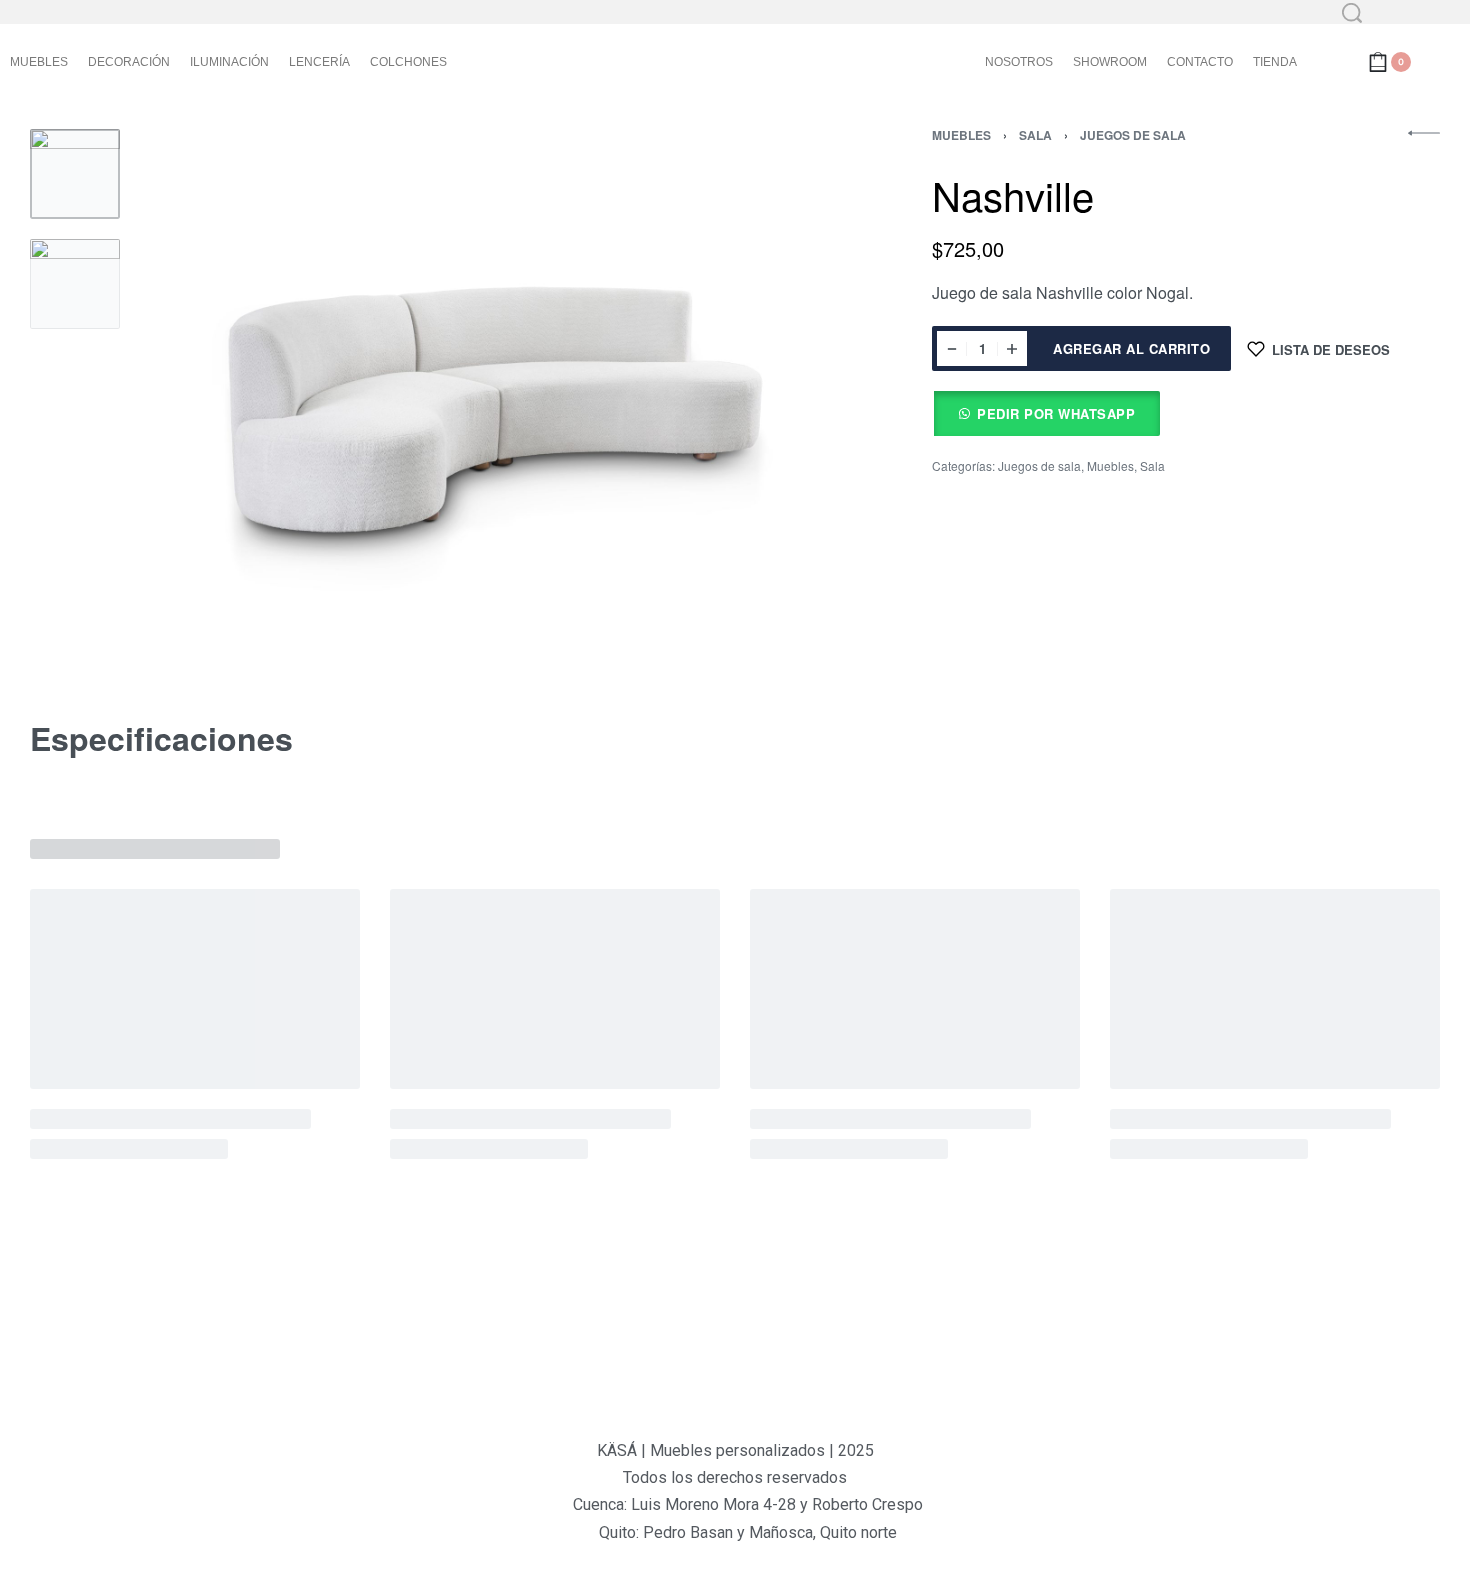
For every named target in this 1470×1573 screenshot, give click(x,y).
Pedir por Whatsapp (1056, 413)
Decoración (129, 62)
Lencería (319, 62)
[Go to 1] (75, 174)
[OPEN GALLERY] (487, 399)
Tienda (1275, 62)
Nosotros (1019, 62)
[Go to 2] (75, 284)
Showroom (1110, 62)
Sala (1035, 135)
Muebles (39, 62)
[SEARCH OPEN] (1352, 13)
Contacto (1200, 62)
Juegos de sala (1133, 135)
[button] (1046, 413)
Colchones (408, 62)
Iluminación (229, 62)
